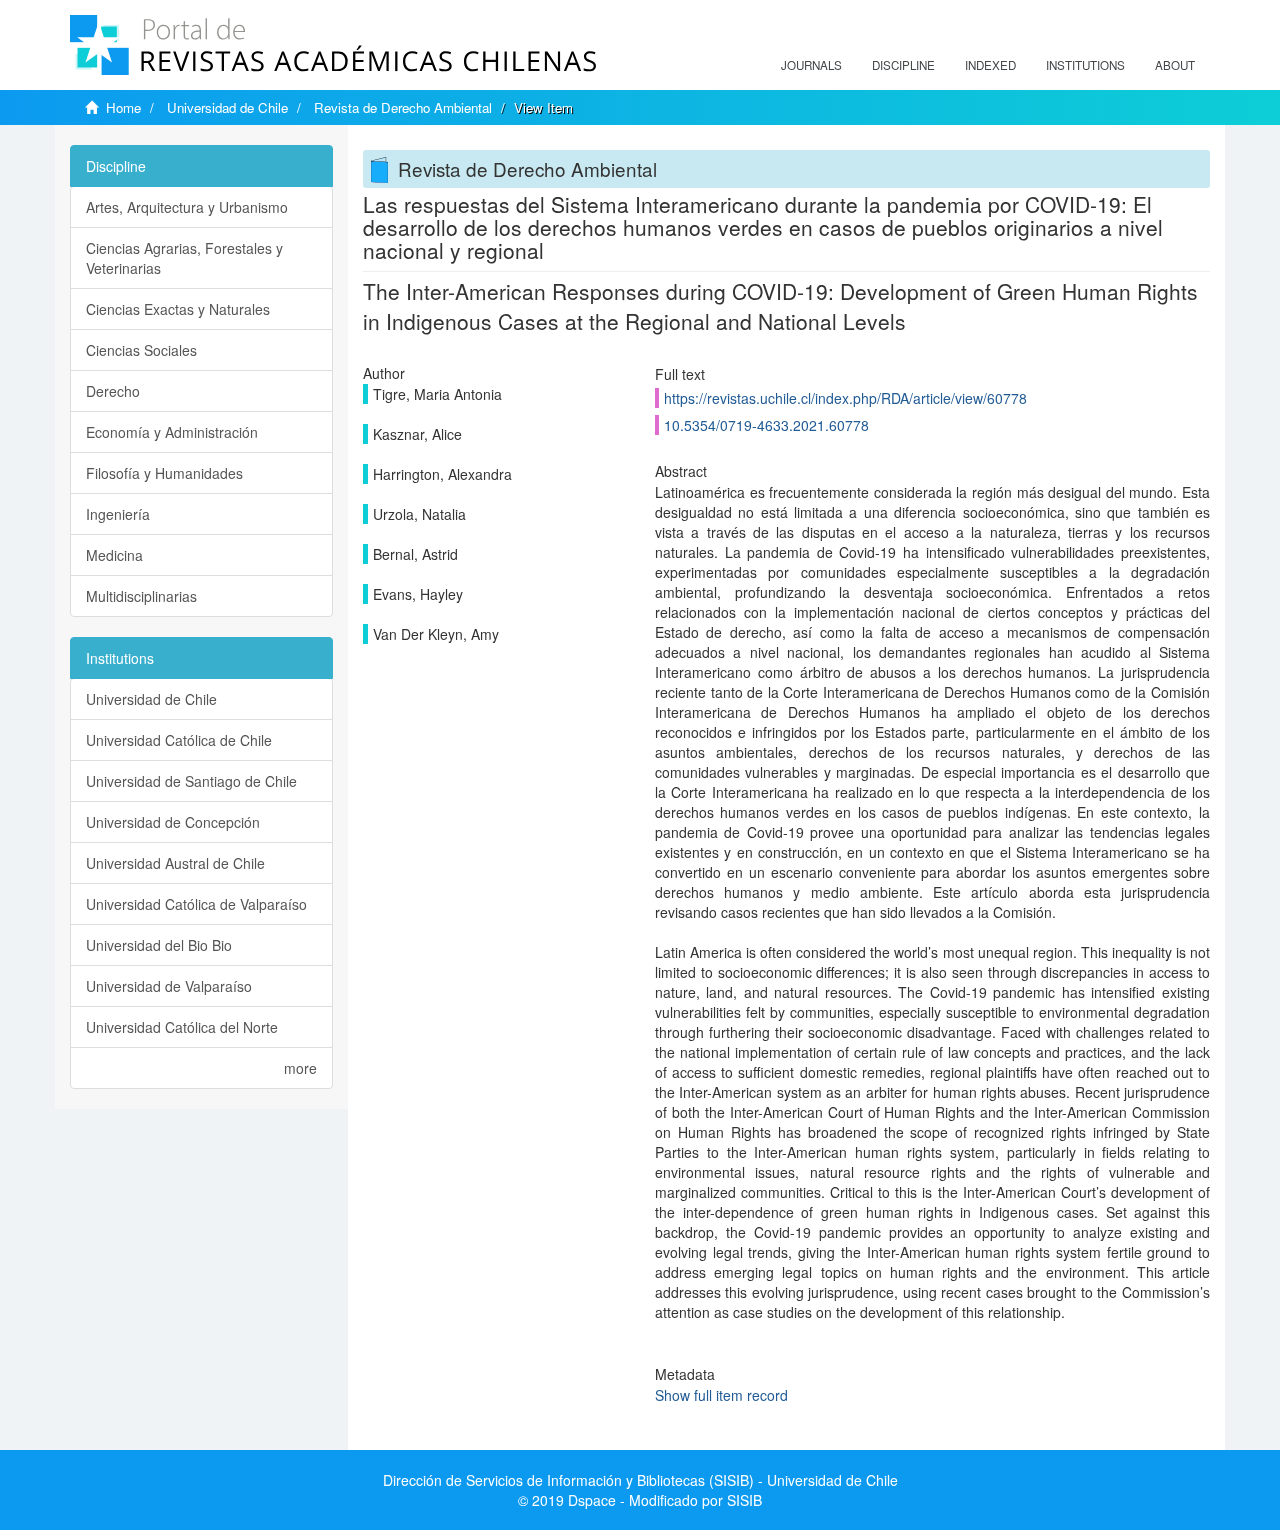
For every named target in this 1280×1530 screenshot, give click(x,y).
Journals (811, 65)
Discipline (903, 65)
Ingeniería (118, 514)
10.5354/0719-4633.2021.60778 (766, 425)
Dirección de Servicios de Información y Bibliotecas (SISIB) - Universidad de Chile (640, 1480)
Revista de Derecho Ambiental (403, 107)
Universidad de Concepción (173, 822)
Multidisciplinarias (141, 596)
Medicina (114, 555)
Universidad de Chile (227, 107)
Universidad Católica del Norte (182, 1027)
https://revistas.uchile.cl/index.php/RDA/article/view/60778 (845, 398)
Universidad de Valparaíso (169, 986)
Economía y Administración (172, 432)
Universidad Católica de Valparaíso (196, 904)
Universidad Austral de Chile (175, 863)
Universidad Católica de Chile (179, 740)
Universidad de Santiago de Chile (191, 781)
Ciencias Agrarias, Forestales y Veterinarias (184, 258)
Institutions (1085, 65)
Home (123, 107)
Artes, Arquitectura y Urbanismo (187, 207)
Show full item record (721, 1395)
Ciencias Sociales (141, 350)
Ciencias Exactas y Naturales (178, 309)
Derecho (113, 391)
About (1175, 65)
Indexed (990, 65)
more (300, 1068)
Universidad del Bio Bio (159, 945)
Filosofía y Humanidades (164, 473)
